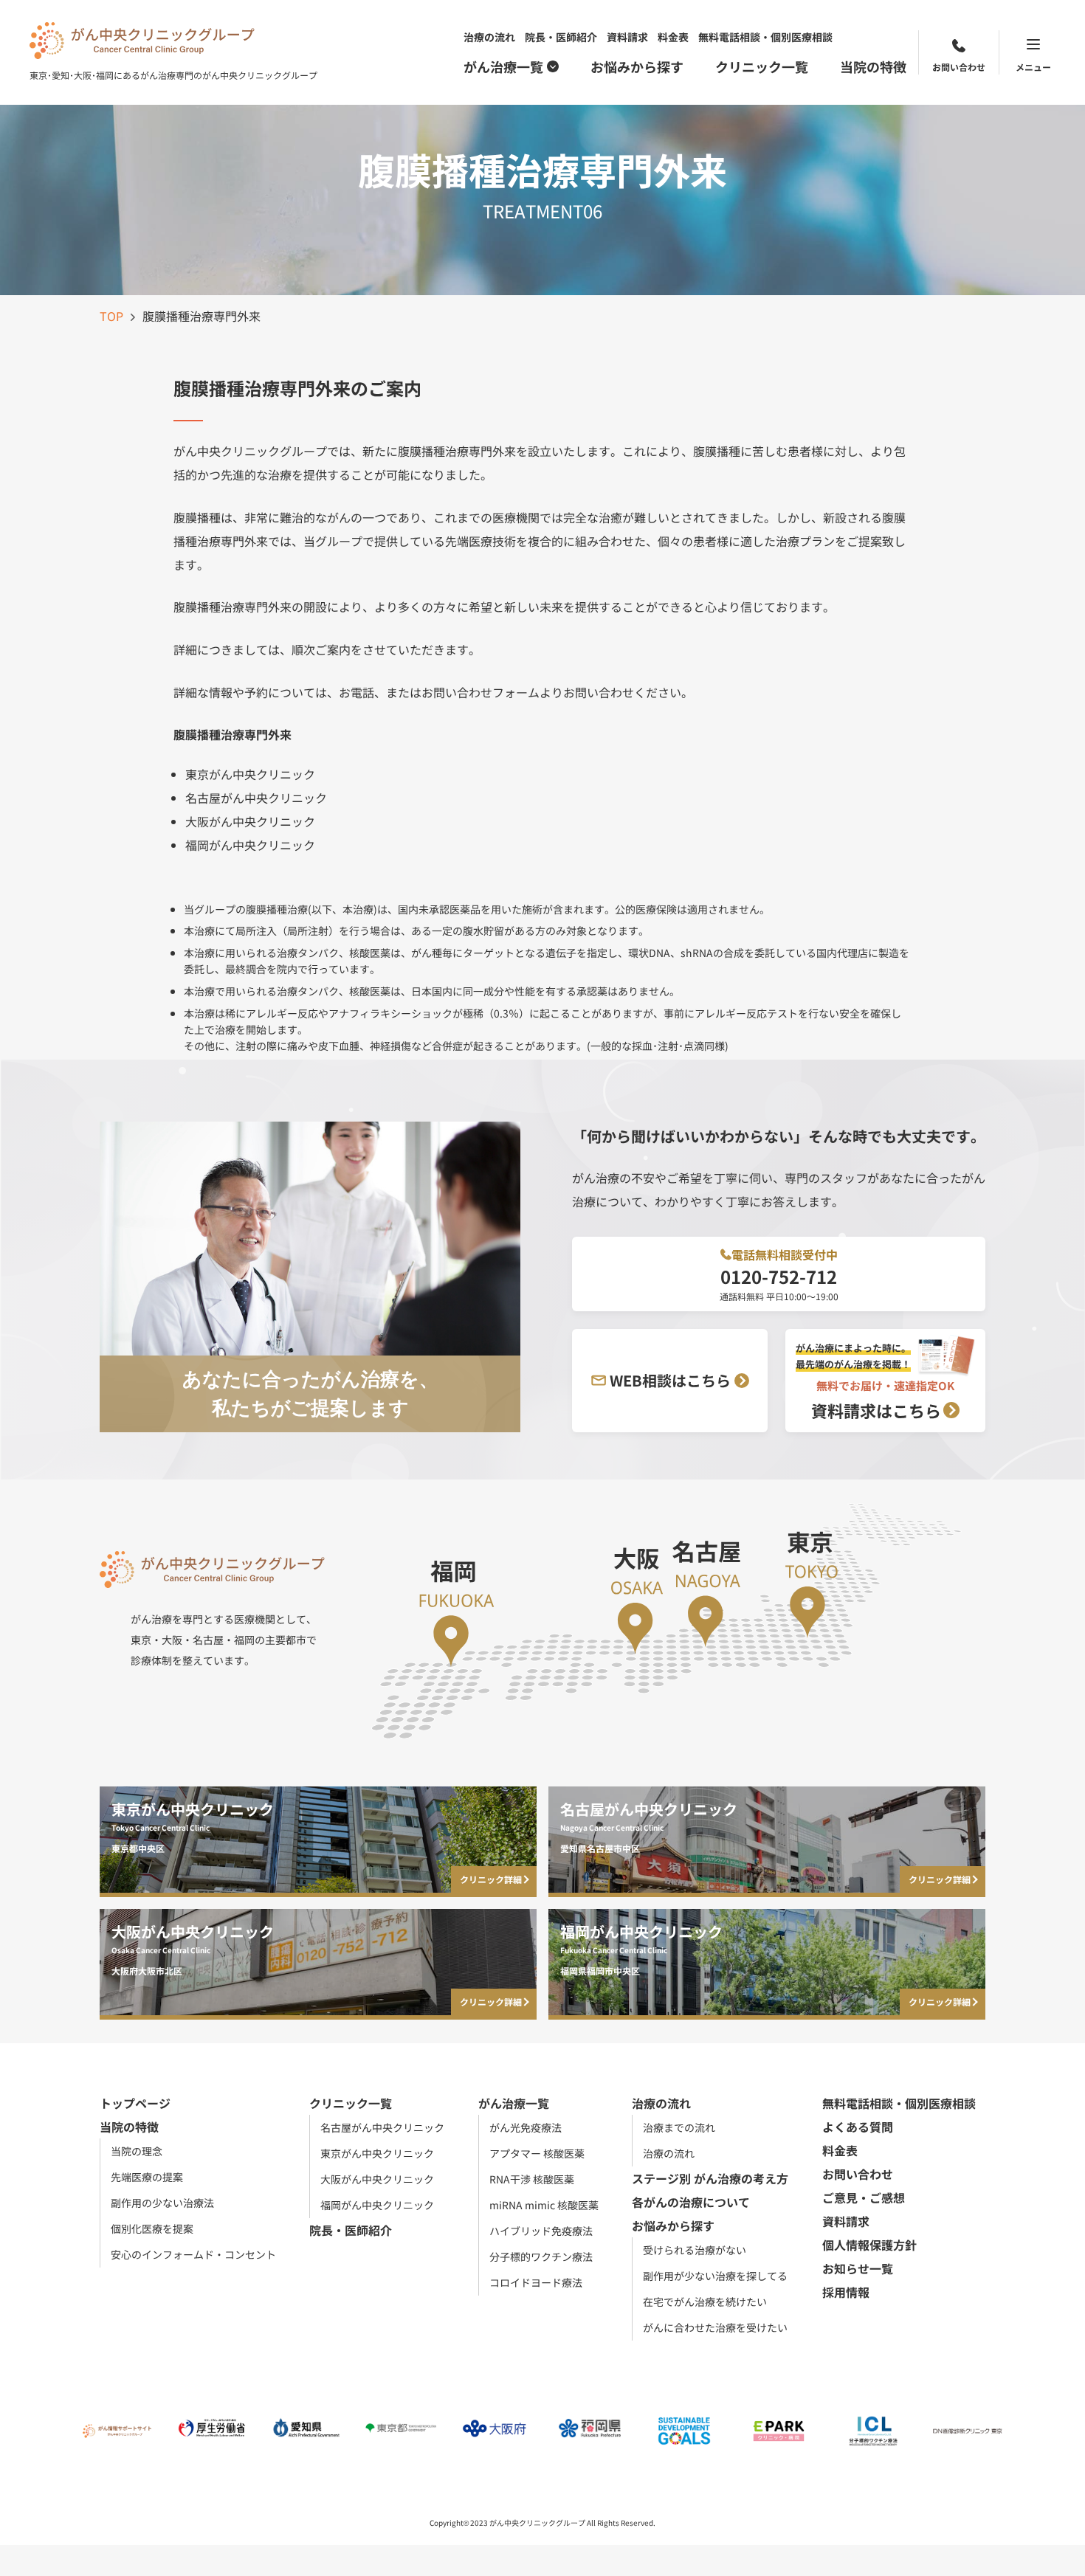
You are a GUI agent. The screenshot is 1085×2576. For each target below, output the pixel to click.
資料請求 (627, 37)
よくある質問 (858, 2127)
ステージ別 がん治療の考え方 (710, 2178)
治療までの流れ (679, 2127)
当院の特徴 (873, 66)
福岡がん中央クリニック (377, 2205)
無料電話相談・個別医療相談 (765, 37)
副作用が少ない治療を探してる (715, 2276)
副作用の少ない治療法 (162, 2203)
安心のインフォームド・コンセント (193, 2254)
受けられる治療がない (695, 2250)
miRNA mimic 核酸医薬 (544, 2205)
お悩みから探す (637, 66)
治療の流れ (489, 37)
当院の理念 (137, 2151)
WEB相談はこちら (670, 1380)
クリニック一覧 (762, 66)
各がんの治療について (691, 2202)
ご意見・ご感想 (864, 2197)
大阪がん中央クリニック (377, 2179)
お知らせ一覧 (858, 2268)
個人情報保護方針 (869, 2245)
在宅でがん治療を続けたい (705, 2302)
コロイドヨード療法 (536, 2282)
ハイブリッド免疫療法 (541, 2231)
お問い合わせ (959, 67)
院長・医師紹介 (561, 37)
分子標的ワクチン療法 (541, 2256)
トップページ (135, 2103)
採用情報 (846, 2292)
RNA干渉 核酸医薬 (532, 2179)
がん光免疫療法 (526, 2127)
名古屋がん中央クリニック (382, 2127)
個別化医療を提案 (152, 2228)
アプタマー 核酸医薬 (537, 2153)
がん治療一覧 (503, 66)
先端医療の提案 (147, 2177)
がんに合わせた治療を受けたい (715, 2327)
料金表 (673, 37)
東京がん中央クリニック (377, 2153)
